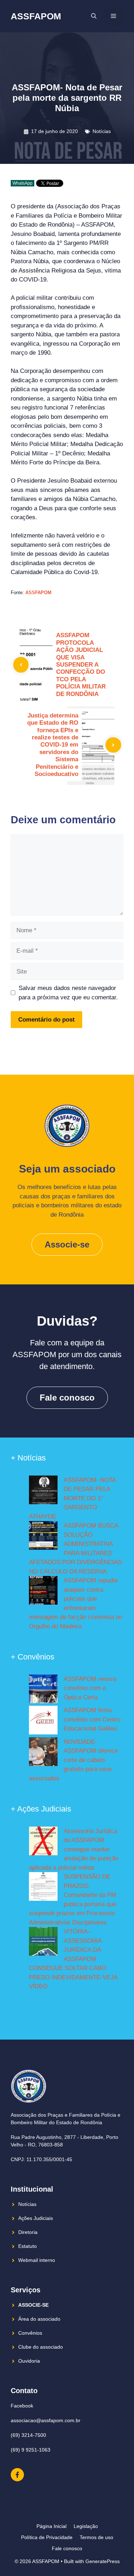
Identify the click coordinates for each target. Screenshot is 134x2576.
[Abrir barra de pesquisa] (94, 16)
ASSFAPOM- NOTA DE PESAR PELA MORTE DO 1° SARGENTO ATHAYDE (72, 1498)
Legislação (86, 2526)
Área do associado (39, 2319)
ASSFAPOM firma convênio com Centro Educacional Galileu (92, 1719)
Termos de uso (96, 2537)
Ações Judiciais (36, 2218)
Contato (24, 2391)
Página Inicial (51, 2526)
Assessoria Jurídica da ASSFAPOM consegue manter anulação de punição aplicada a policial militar (74, 1849)
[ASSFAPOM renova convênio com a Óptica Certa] (43, 1690)
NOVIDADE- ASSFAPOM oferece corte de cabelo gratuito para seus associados (73, 1760)
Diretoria (28, 2232)
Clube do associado (41, 2347)
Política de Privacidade (47, 2537)
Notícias (102, 131)
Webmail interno (37, 2260)
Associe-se (67, 1244)
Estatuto (28, 2246)
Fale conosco (67, 1398)
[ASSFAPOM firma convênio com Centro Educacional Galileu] (43, 1722)
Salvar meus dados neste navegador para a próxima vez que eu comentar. (68, 993)
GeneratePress (103, 2561)
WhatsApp (23, 183)
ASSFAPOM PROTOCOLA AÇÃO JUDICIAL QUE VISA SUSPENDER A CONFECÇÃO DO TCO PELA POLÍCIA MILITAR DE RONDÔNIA (81, 664)
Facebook (22, 2406)
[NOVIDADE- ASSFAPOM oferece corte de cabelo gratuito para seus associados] (43, 1753)
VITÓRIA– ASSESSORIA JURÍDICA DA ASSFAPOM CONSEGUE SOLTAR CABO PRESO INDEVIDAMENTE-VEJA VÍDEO (73, 1959)
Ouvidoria (29, 2361)
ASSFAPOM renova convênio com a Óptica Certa (90, 1688)
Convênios (30, 2333)
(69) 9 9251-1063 (31, 2450)
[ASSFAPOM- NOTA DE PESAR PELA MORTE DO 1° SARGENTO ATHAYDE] (43, 1491)
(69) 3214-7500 (28, 2435)
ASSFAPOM (36, 16)
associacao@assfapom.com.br (46, 2420)
